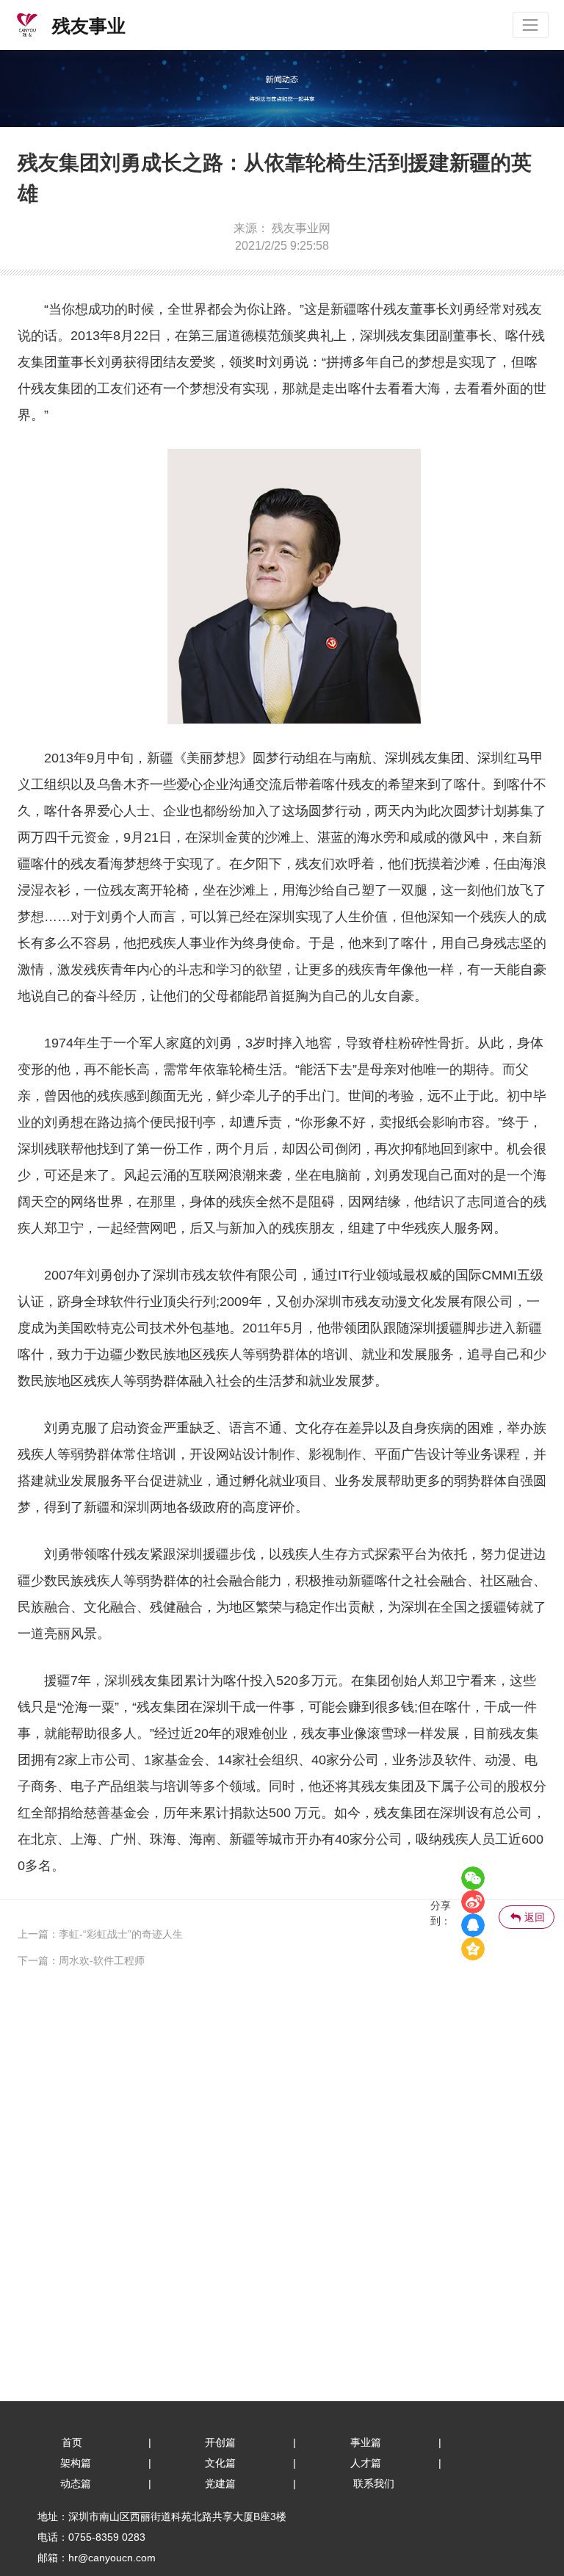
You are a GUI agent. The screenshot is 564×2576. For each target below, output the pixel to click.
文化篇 (220, 2463)
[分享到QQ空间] (473, 1949)
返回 (535, 1917)
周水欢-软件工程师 (102, 1960)
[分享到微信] (473, 1878)
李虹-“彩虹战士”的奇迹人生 (121, 1934)
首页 (72, 2442)
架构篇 (76, 2463)
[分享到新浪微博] (473, 1902)
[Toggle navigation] (531, 25)
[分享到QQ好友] (473, 1925)
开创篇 (220, 2442)
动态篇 (76, 2483)
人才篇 (366, 2463)
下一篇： (38, 1960)
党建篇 (220, 2483)
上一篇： (38, 1934)
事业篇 (366, 2442)
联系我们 (374, 2483)
